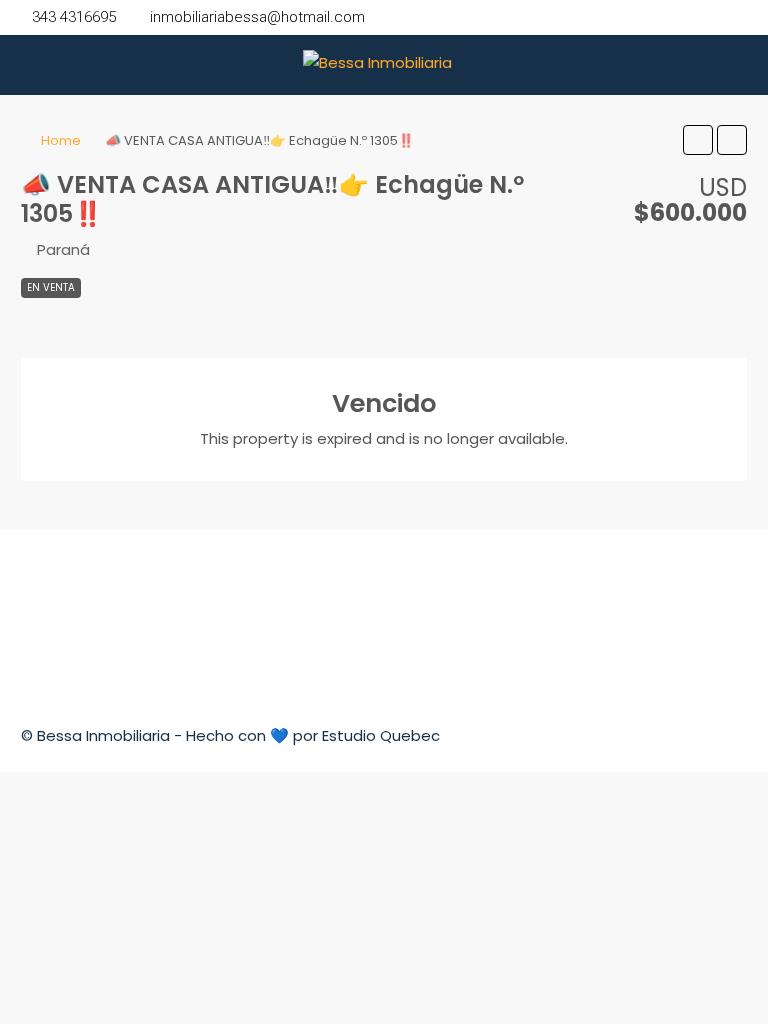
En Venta (51, 287)
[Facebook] (693, 735)
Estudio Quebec (381, 735)
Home (61, 140)
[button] (698, 140)
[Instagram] (729, 735)
